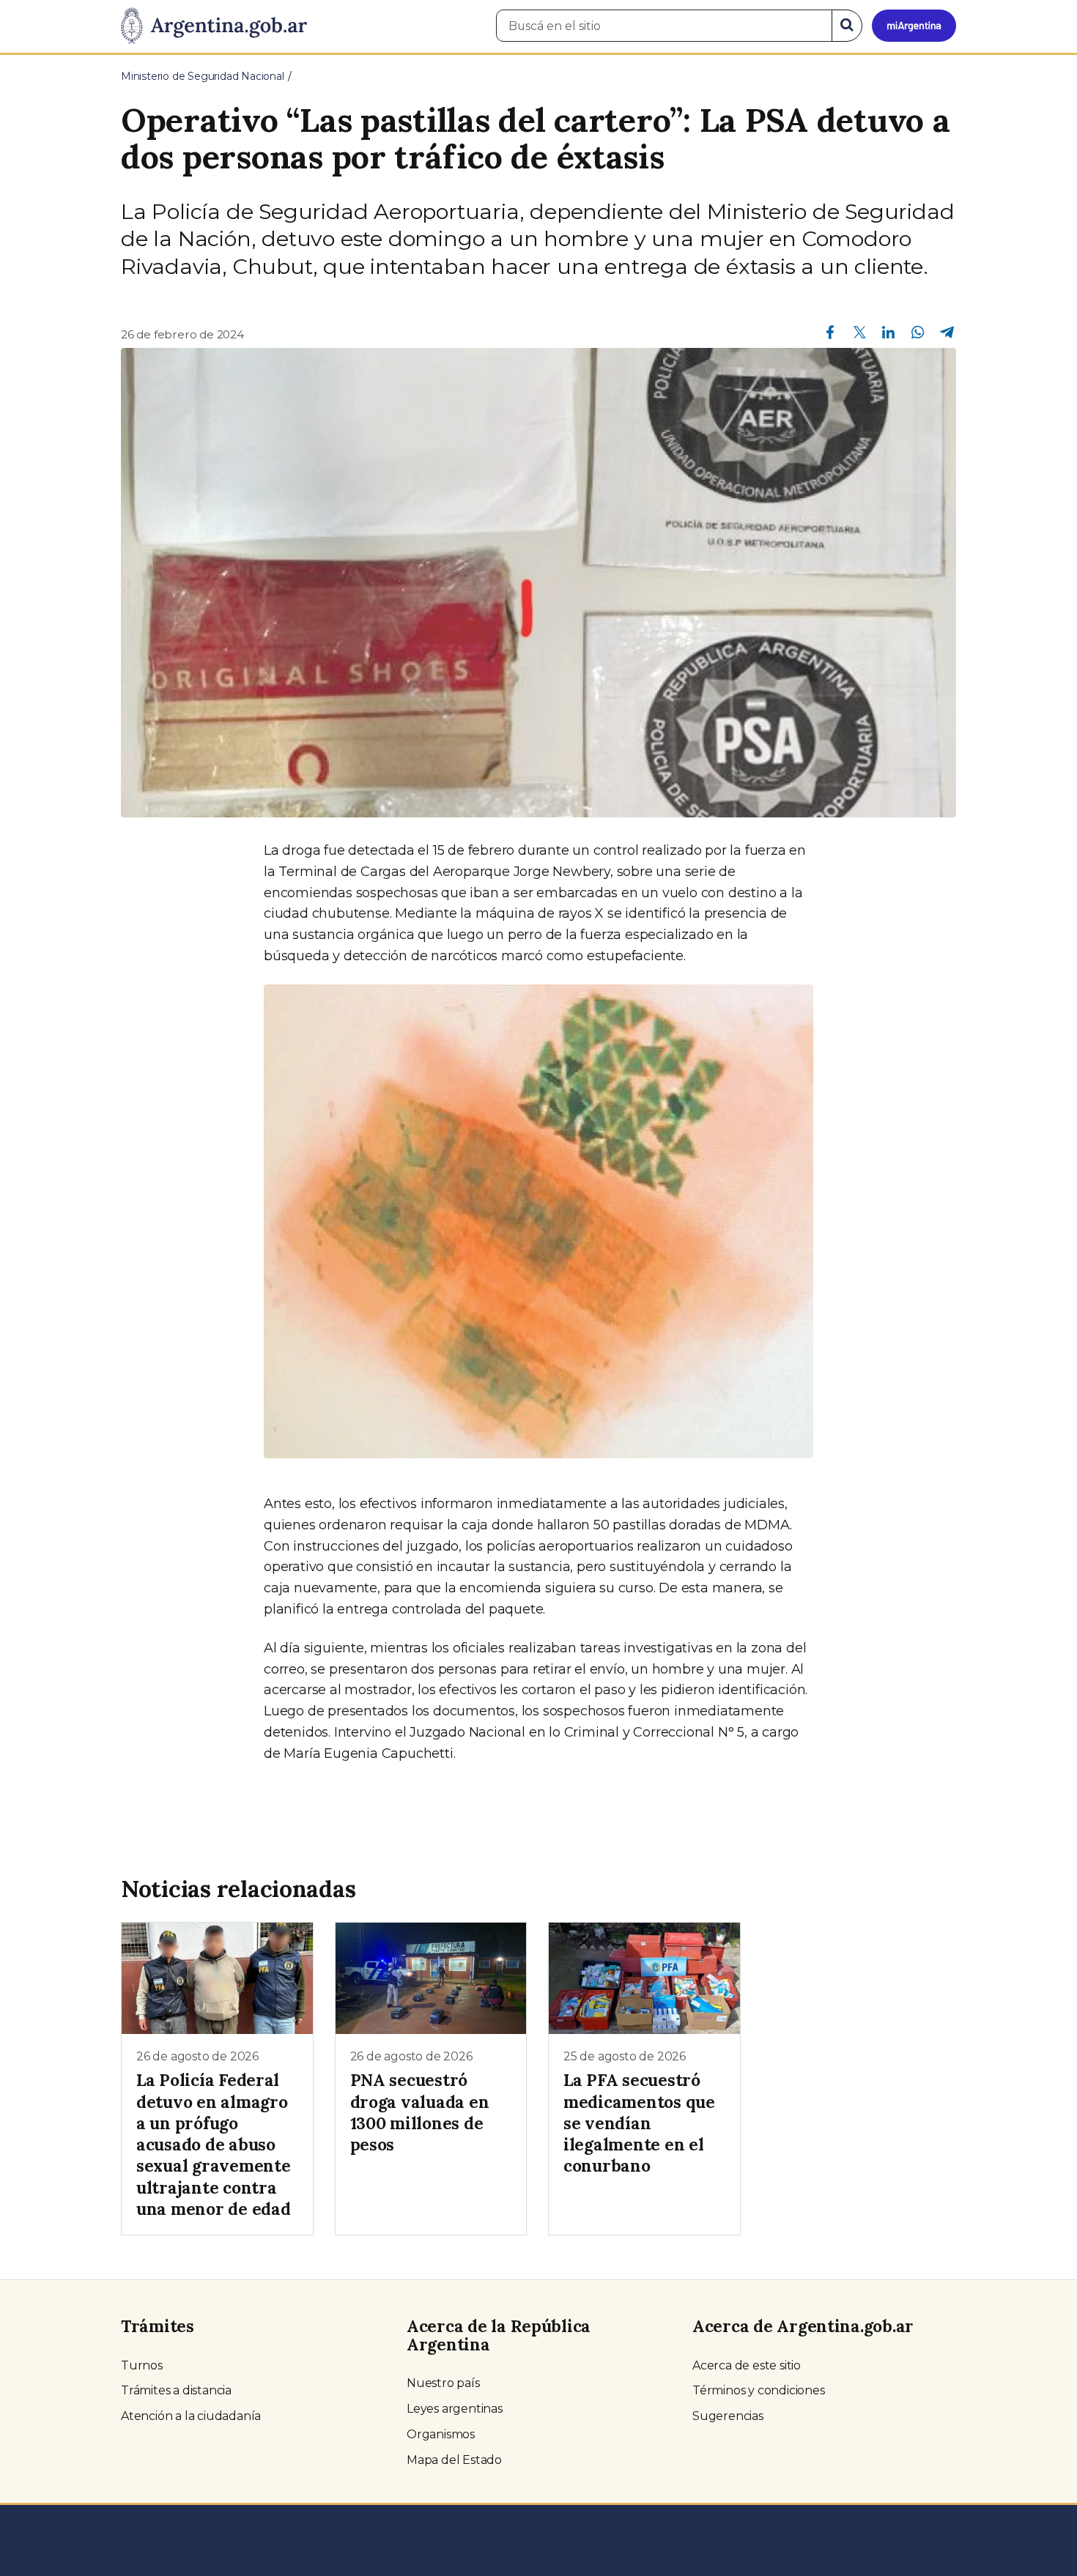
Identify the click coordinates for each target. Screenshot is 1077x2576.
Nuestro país (443, 2383)
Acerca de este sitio (747, 2365)
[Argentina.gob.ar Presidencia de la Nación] (214, 26)
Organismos (441, 2434)
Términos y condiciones (759, 2390)
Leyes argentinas (455, 2409)
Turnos (142, 2365)
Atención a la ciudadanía (191, 2416)
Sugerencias (728, 2416)
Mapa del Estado (454, 2460)
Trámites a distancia (176, 2390)
